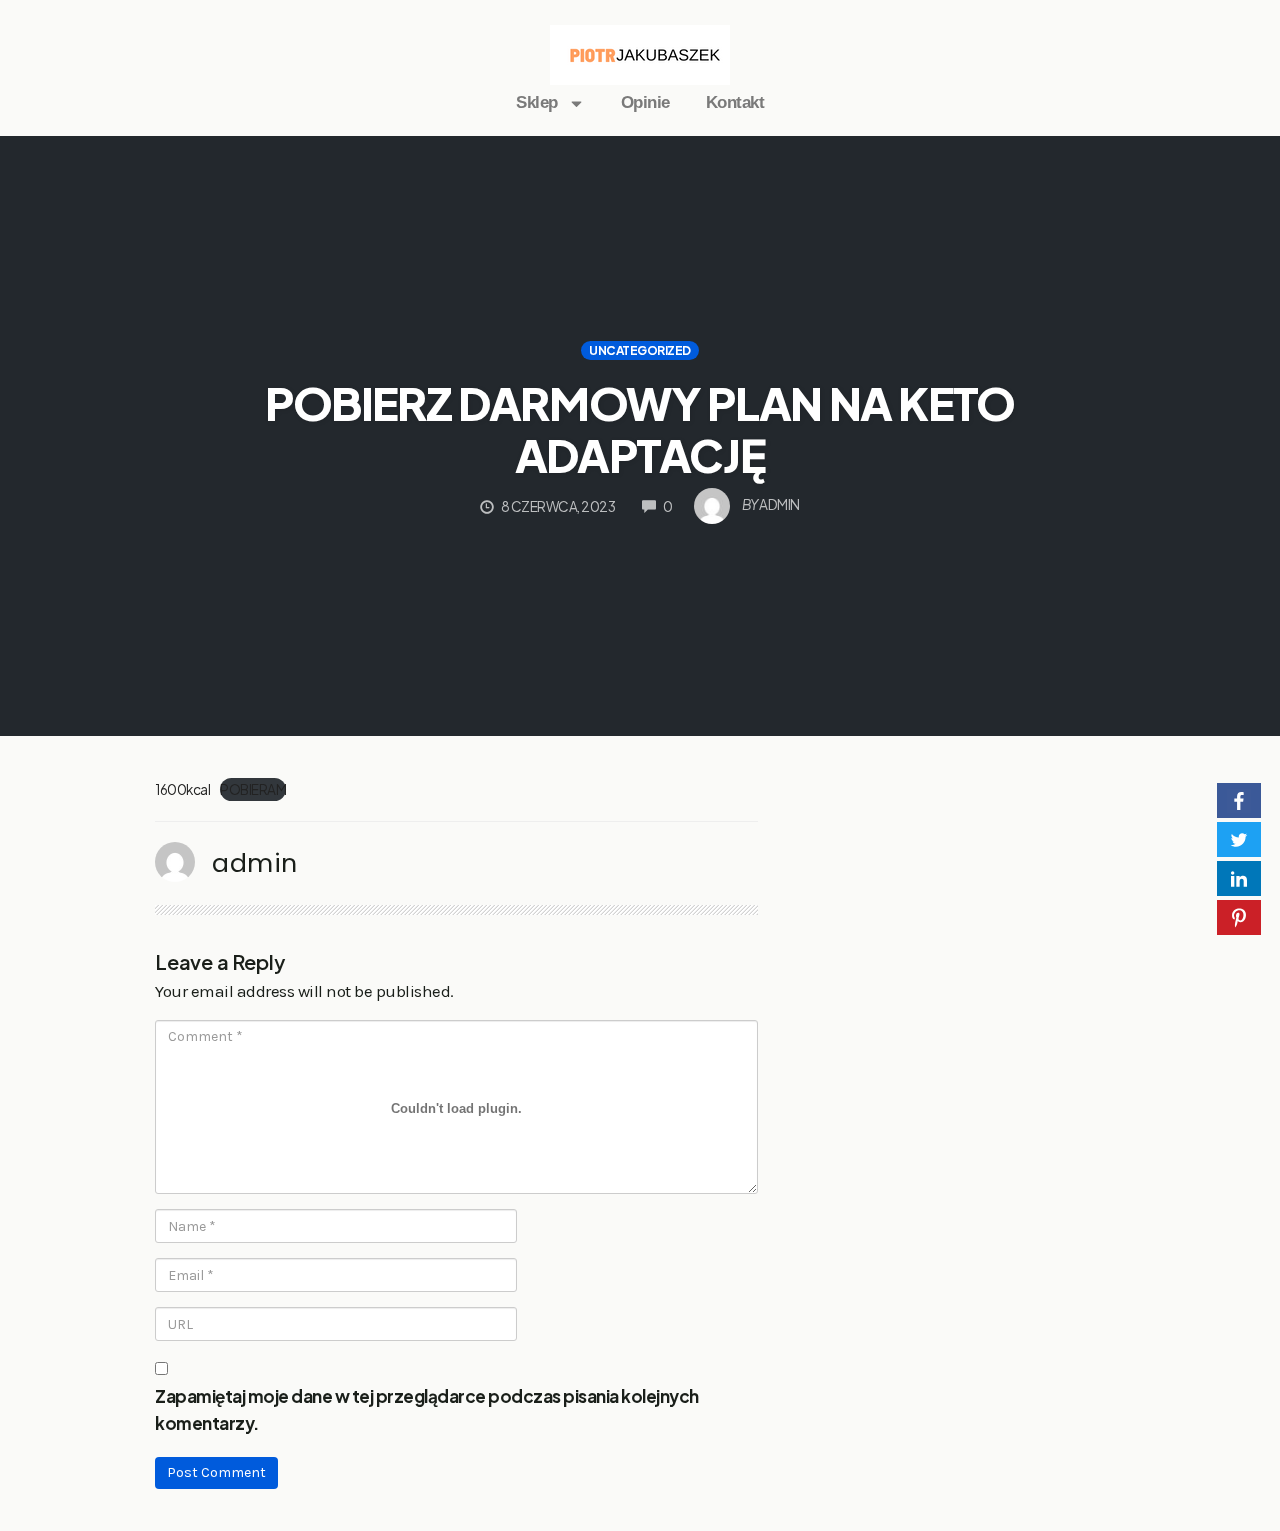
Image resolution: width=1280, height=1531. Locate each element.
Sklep (537, 102)
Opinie (645, 102)
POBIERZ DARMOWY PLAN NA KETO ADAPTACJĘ (640, 428)
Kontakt (735, 102)
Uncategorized (640, 350)
